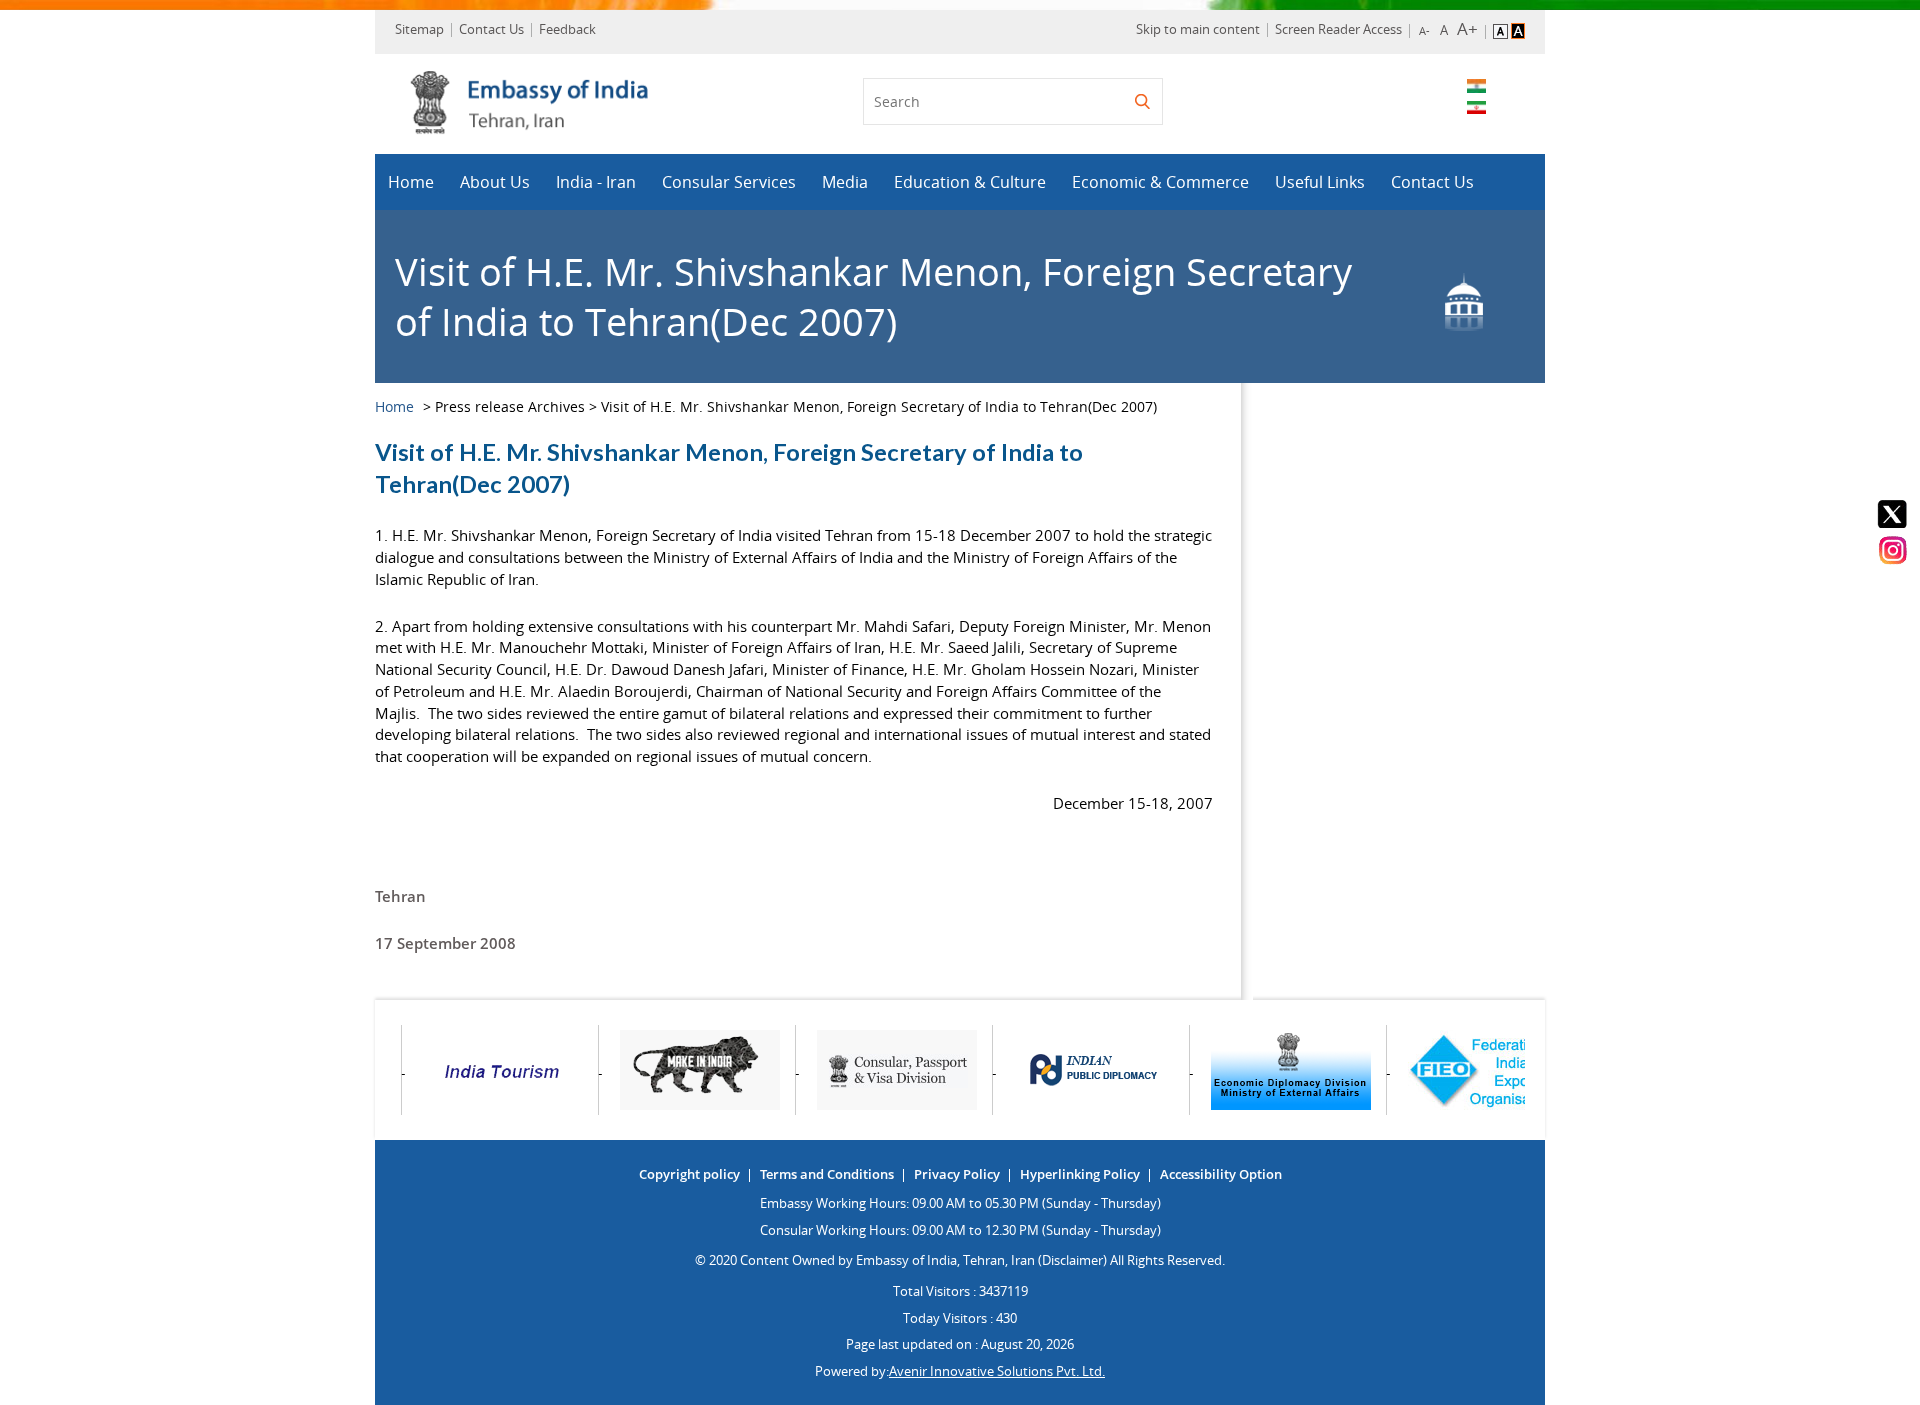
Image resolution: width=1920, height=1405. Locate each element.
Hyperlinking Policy (1080, 1174)
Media (845, 182)
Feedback (567, 29)
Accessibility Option (1221, 1174)
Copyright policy (689, 1174)
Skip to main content (1198, 29)
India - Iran (596, 182)
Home (411, 182)
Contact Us (491, 29)
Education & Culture (970, 182)
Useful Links (1320, 182)
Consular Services (729, 182)
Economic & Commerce (1160, 182)
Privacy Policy (957, 1174)
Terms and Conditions (827, 1174)
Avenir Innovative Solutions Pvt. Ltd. (997, 1371)
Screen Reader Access (1338, 29)
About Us (495, 182)
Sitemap (419, 29)
